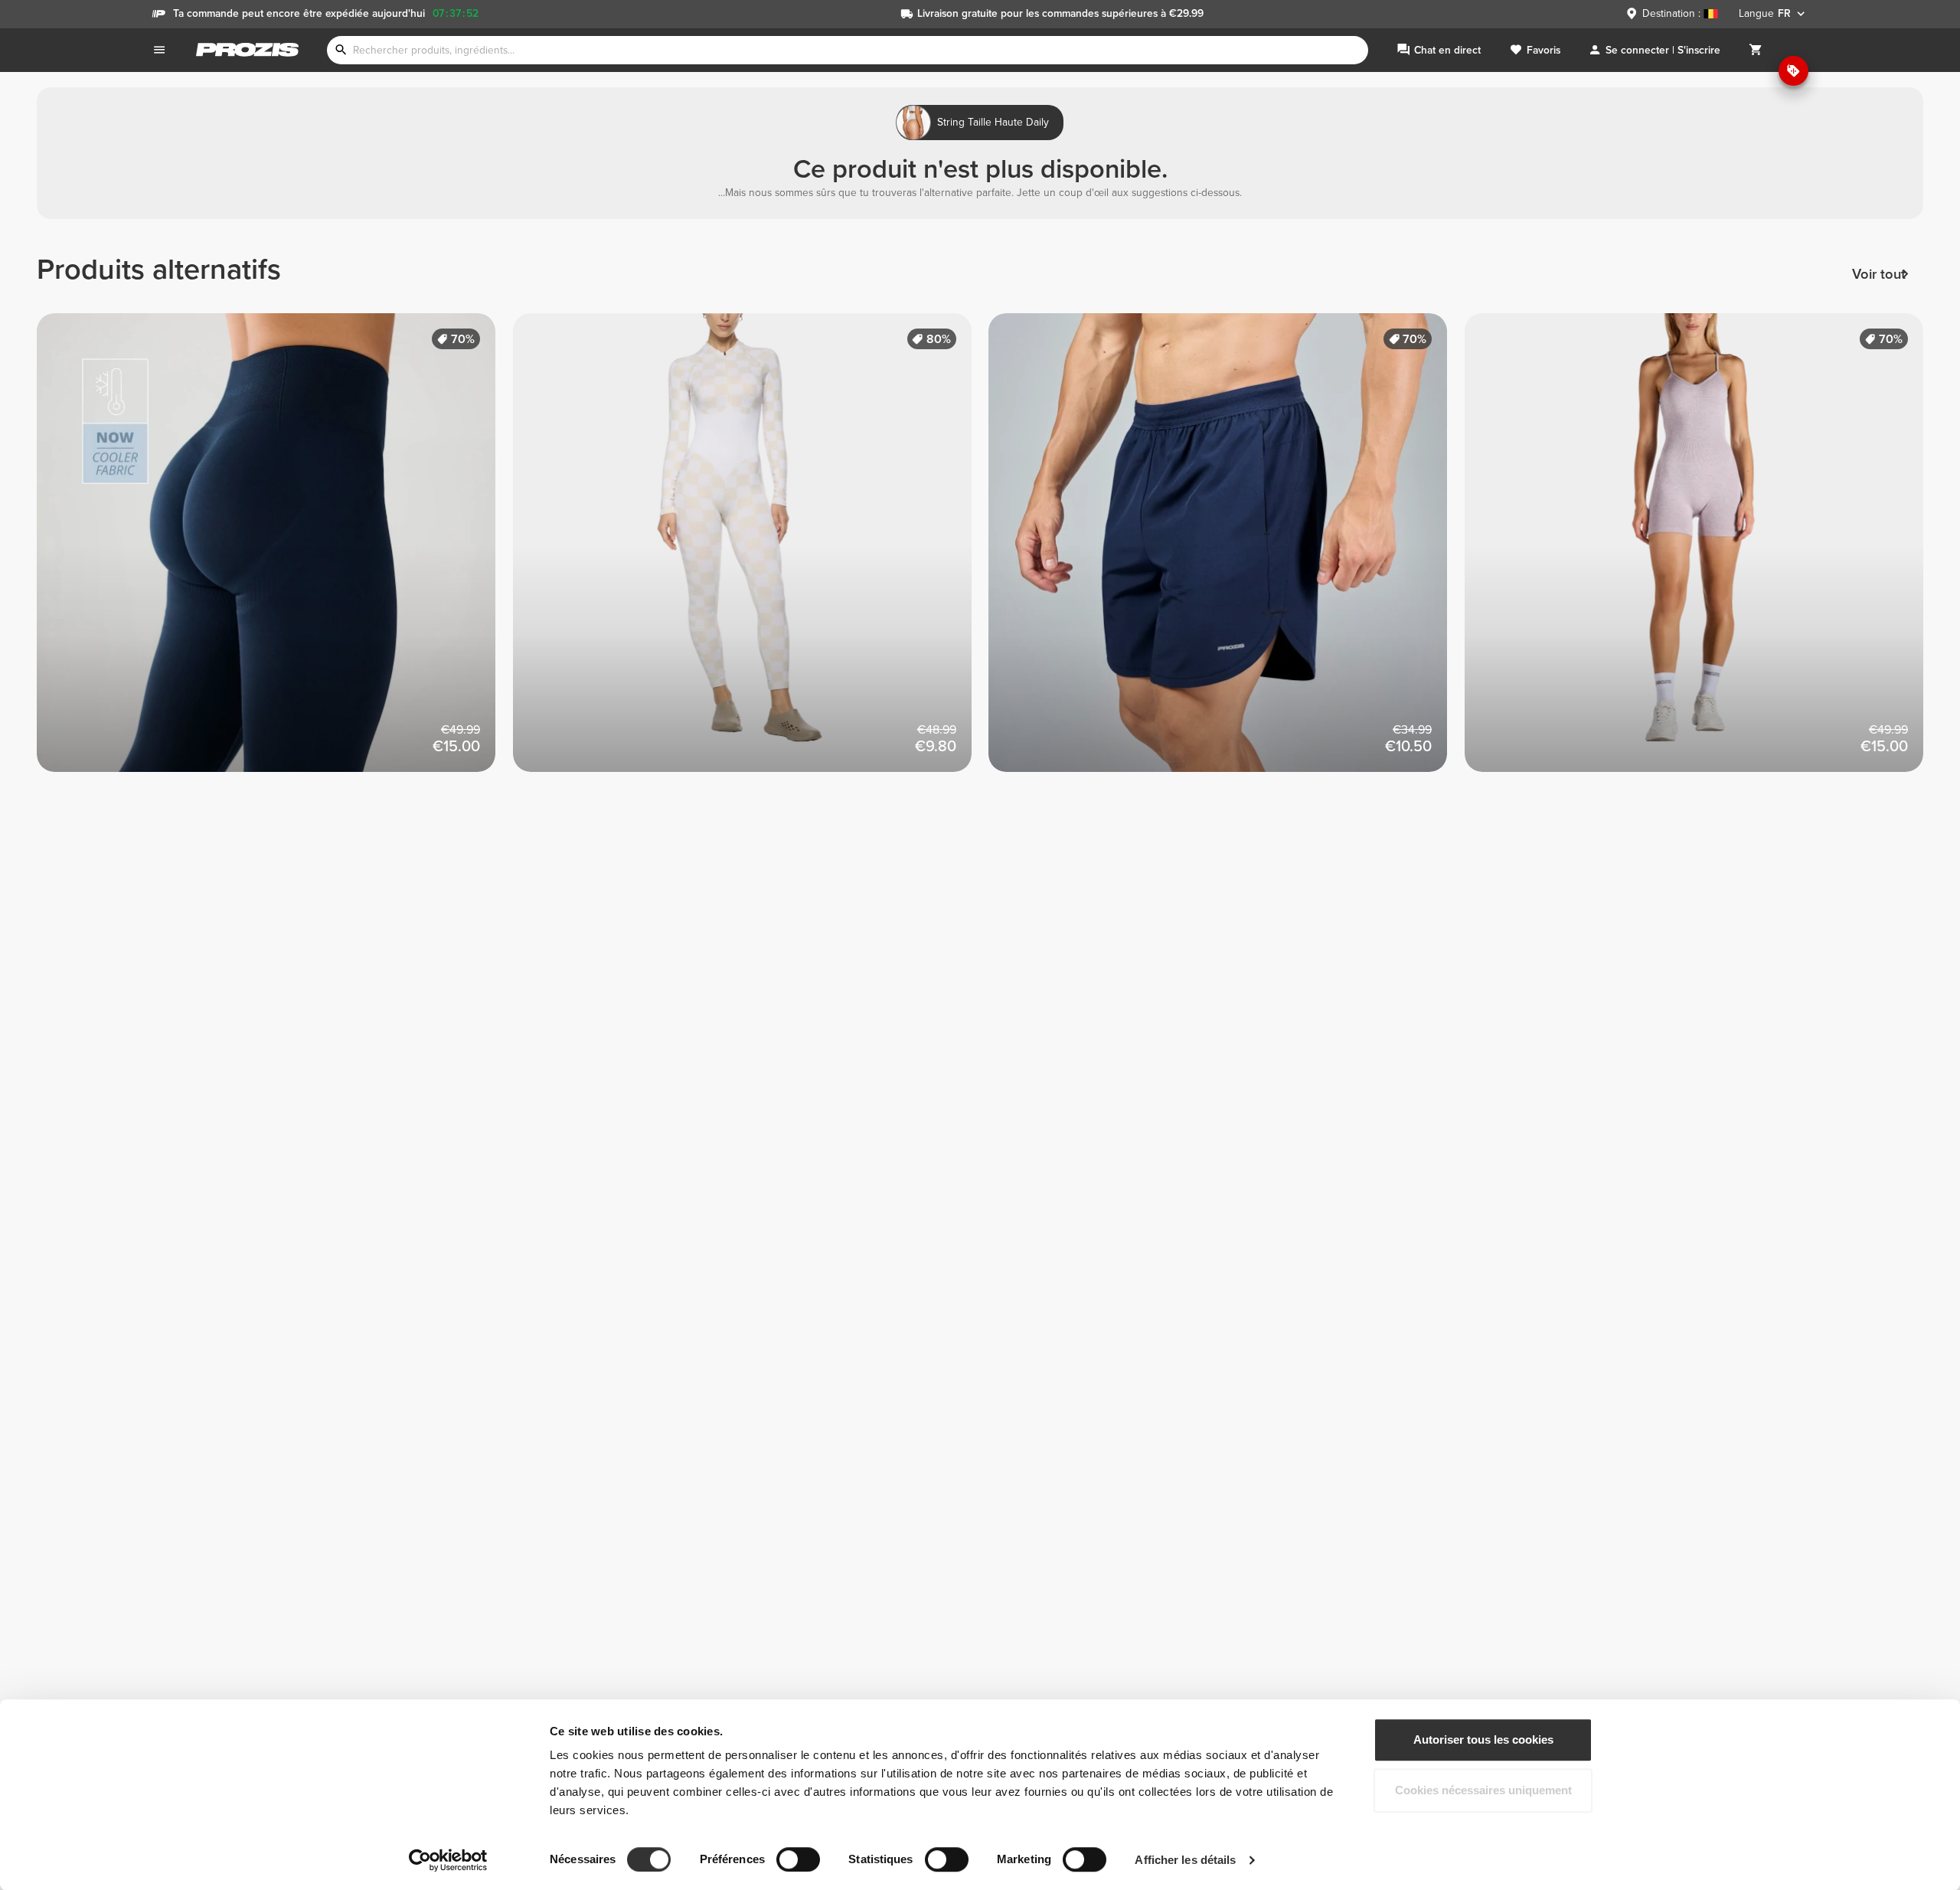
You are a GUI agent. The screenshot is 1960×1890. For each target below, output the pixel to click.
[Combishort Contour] (1703, 551)
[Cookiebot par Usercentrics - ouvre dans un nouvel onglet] (448, 1860)
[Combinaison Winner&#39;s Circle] (751, 551)
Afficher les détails (1185, 1860)
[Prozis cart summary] (1756, 50)
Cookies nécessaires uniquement (1483, 1790)
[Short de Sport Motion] (1227, 551)
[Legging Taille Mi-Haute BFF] (275, 551)
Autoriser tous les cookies (1483, 1740)
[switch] (798, 1859)
